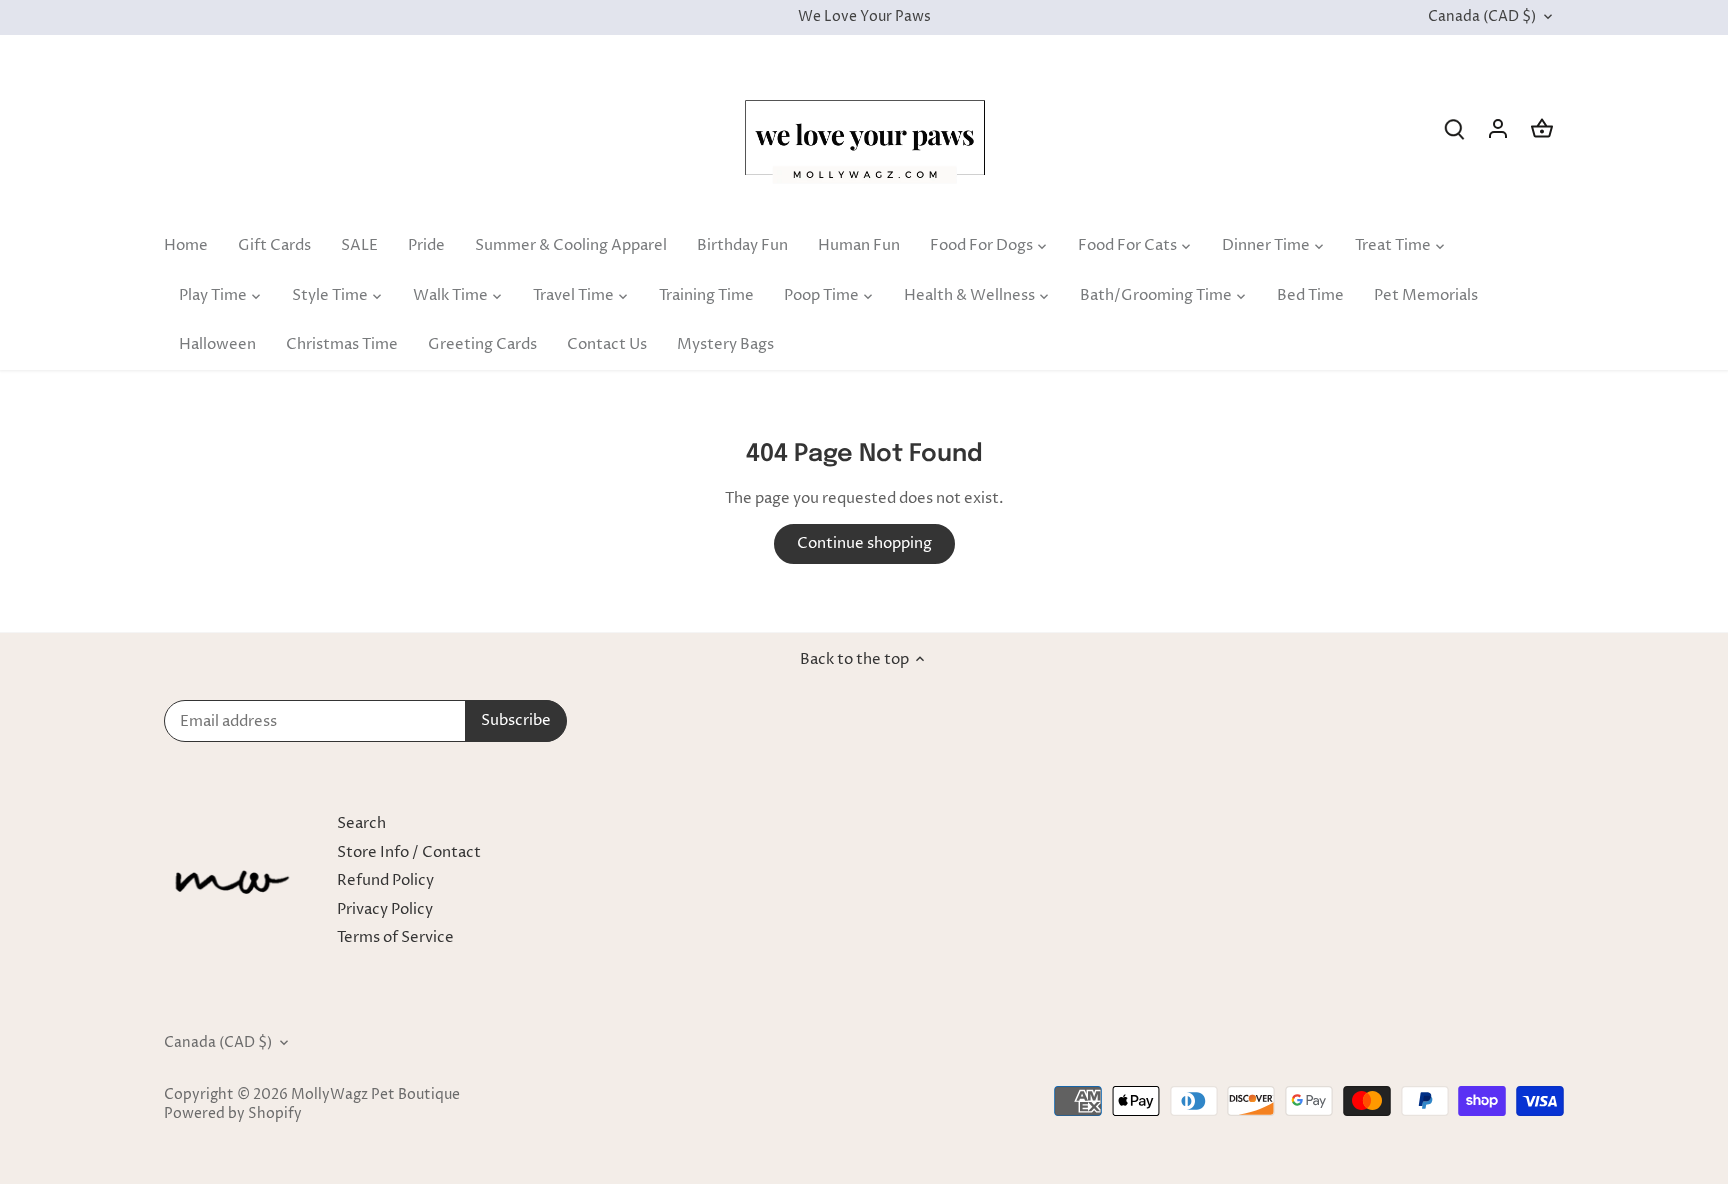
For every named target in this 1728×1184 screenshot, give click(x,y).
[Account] (1498, 128)
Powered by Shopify (233, 1114)
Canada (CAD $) (1482, 17)
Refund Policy (385, 880)
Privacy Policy (385, 909)
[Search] (1454, 128)
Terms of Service (395, 937)
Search (361, 823)
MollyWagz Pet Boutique (375, 1095)
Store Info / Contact (409, 852)
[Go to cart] (1542, 128)
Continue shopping (864, 543)
